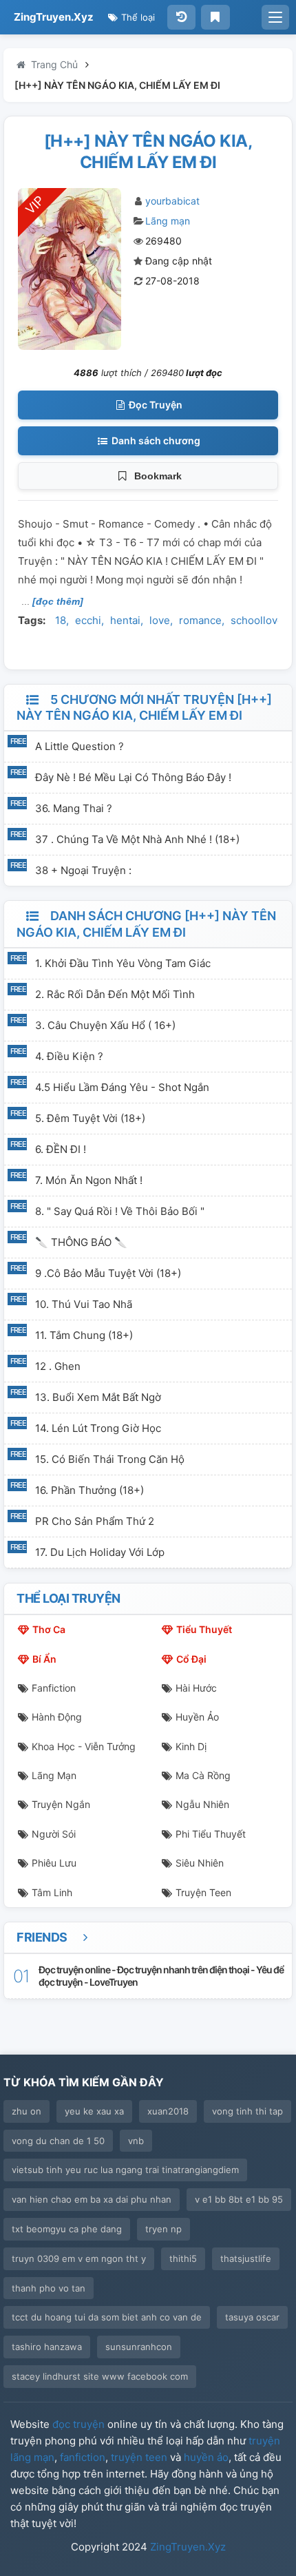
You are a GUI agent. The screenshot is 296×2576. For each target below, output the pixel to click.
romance (200, 620)
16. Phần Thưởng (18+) (89, 1490)
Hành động (57, 1717)
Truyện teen (203, 1892)
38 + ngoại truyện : (83, 870)
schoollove (257, 620)
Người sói (54, 1834)
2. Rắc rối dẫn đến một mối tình (115, 994)
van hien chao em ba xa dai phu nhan (92, 2199)
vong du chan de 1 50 (58, 2141)
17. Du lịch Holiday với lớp (100, 1552)
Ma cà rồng (203, 1775)
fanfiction (83, 2457)
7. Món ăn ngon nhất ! (89, 1180)
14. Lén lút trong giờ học (98, 1428)
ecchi (88, 620)
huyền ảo (206, 2457)
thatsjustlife (246, 2258)
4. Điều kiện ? (69, 1056)
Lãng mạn (168, 221)
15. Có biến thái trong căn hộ (110, 1459)
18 (61, 620)
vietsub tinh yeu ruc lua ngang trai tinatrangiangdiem (125, 2170)
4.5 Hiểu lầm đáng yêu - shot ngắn (122, 1087)
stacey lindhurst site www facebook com (100, 2376)
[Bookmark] (215, 17)
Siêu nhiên (200, 1863)
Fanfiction (54, 1688)
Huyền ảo (197, 1717)
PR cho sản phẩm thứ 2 (95, 1521)
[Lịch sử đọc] (181, 17)
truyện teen (139, 2457)
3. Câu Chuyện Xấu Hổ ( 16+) (105, 1025)
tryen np (163, 2229)
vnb (136, 2141)
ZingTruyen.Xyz (54, 17)
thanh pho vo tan (49, 2288)
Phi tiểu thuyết (211, 1834)
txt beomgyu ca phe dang (67, 2229)
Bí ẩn (44, 1659)
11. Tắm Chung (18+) (84, 1335)
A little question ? (80, 746)
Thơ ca (49, 1629)
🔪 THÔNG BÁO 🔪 (81, 1242)
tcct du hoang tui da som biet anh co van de (107, 2317)
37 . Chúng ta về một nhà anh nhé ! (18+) (137, 839)
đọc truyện (78, 2424)
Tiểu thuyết (204, 1629)
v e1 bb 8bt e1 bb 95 (239, 2199)
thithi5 (183, 2258)
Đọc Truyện (155, 405)
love (160, 620)
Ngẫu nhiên (202, 1804)
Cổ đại (191, 1659)
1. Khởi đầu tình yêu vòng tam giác (123, 963)
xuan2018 (168, 2111)
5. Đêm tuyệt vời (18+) (90, 1118)
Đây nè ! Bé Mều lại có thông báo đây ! (133, 777)
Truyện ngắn (61, 1804)
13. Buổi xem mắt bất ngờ (98, 1397)
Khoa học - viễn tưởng (84, 1746)
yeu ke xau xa (94, 2111)
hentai (125, 620)
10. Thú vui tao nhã (84, 1304)
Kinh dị (191, 1746)
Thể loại (137, 17)
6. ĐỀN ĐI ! (61, 1149)
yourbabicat (172, 201)
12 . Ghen (58, 1366)
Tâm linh (52, 1892)
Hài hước (196, 1688)
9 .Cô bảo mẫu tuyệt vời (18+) (108, 1273)
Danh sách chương (155, 440)
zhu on (27, 2111)
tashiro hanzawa (47, 2347)
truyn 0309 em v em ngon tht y (79, 2258)
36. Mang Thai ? (74, 808)
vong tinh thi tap (247, 2111)
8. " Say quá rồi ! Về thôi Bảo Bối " (120, 1211)
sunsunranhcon (139, 2347)
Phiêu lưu (54, 1863)
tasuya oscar (252, 2317)
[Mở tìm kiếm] (275, 17)
